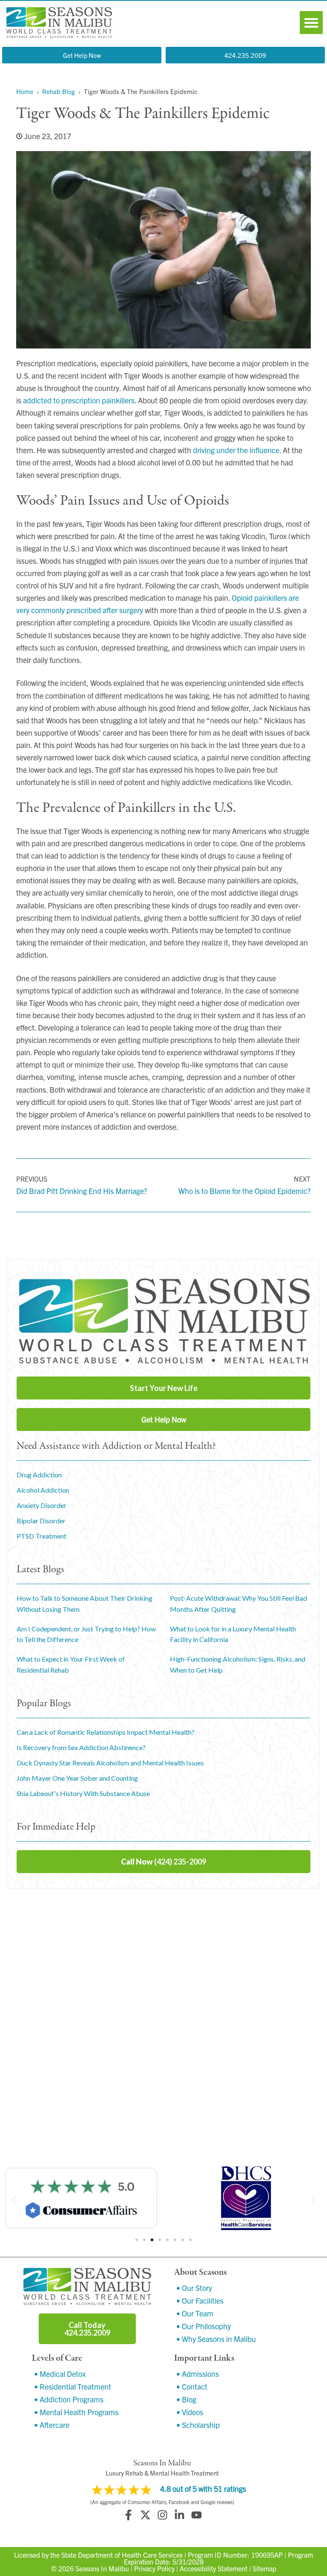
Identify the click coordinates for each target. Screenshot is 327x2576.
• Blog (186, 2399)
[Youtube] (196, 2515)
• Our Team (195, 2313)
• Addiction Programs (69, 2399)
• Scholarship (198, 2425)
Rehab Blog (59, 91)
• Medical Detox (60, 2374)
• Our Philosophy (204, 2326)
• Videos (190, 2412)
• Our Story (194, 2288)
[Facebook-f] (128, 2515)
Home (25, 91)
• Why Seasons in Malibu (216, 2339)
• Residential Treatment (73, 2386)
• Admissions (198, 2374)
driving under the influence (236, 450)
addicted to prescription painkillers (79, 400)
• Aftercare (52, 2425)
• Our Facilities (200, 2300)
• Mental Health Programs (76, 2412)
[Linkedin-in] (179, 2515)
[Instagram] (162, 2515)
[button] (311, 23)
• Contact (192, 2386)
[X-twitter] (145, 2515)
